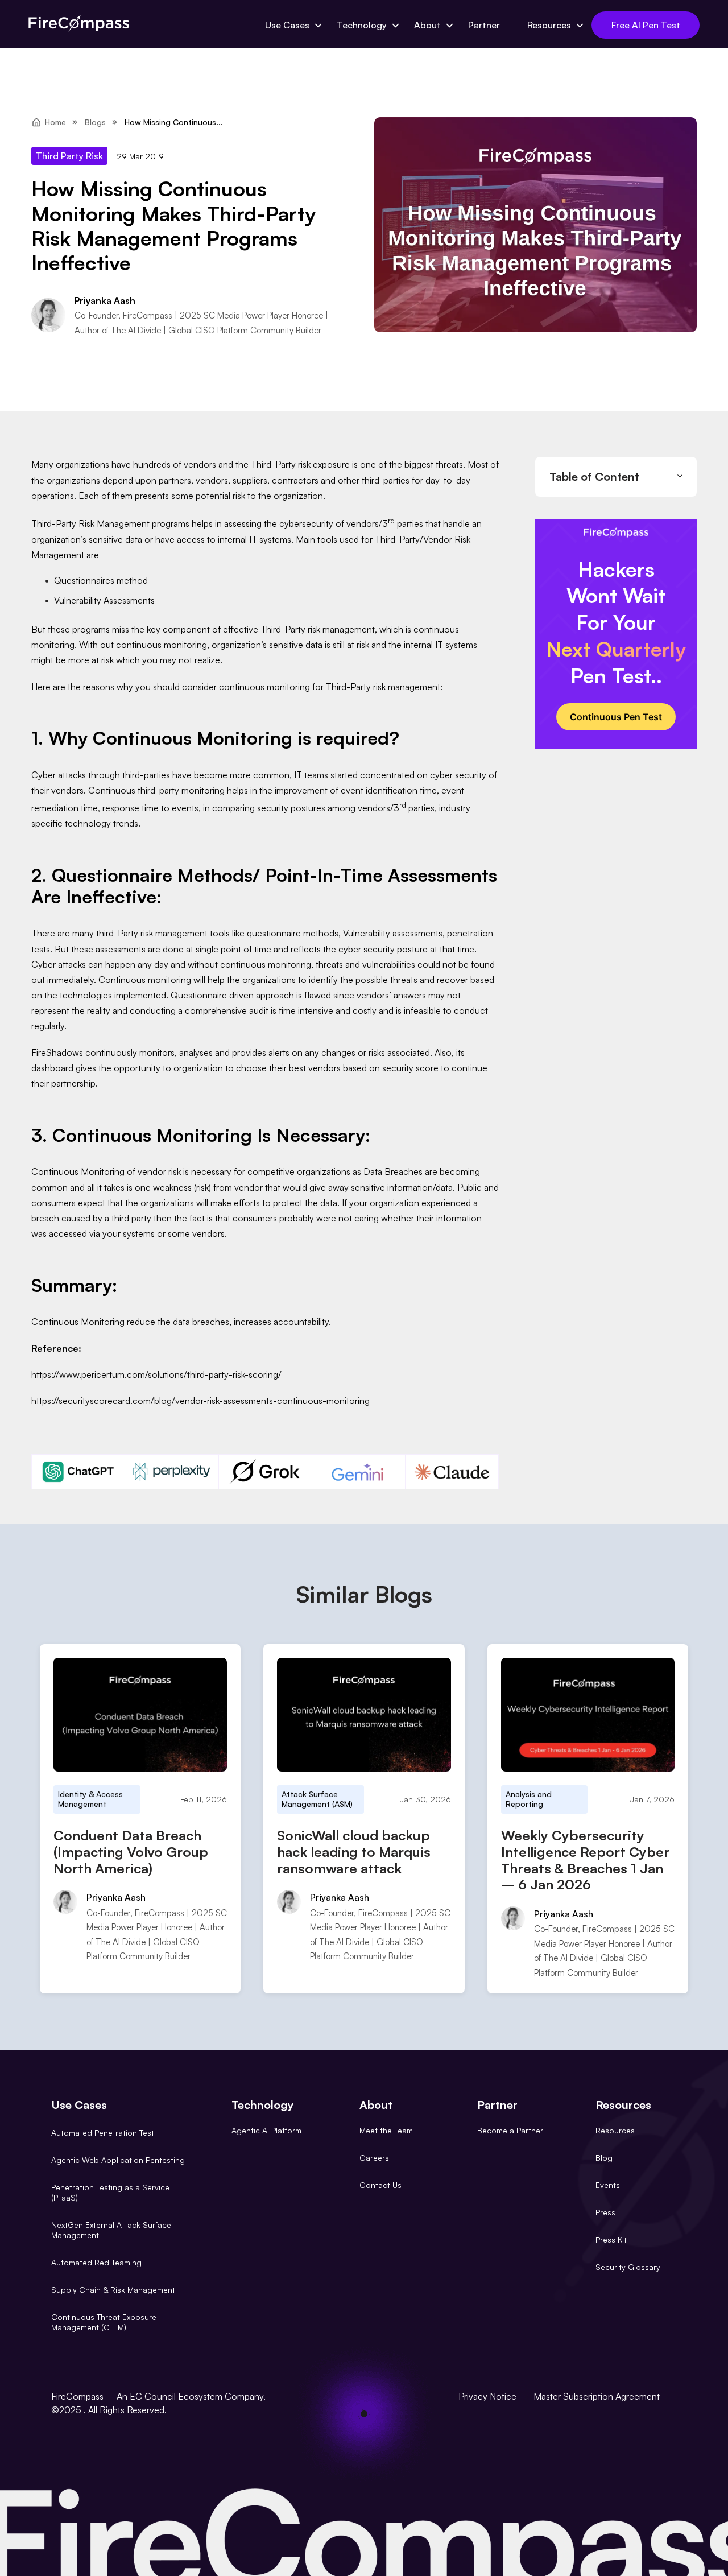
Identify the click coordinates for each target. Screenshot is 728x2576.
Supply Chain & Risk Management (113, 2290)
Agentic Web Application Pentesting (118, 2160)
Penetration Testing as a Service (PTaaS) (110, 2192)
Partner (484, 25)
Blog (604, 2158)
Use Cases (287, 25)
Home (55, 122)
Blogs (95, 122)
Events (608, 2185)
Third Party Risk (69, 156)
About (427, 25)
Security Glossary (628, 2267)
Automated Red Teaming (96, 2262)
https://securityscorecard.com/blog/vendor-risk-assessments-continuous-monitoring (200, 1401)
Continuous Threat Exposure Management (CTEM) (104, 2322)
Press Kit (611, 2239)
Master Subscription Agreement (597, 2396)
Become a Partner (510, 2130)
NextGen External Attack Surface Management (111, 2230)
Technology (362, 25)
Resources (549, 25)
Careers (374, 2158)
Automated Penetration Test (103, 2133)
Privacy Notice (487, 2396)
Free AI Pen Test (646, 25)
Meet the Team (386, 2130)
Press (605, 2212)
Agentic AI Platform (266, 2130)
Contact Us (380, 2185)
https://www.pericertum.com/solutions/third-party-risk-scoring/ (156, 1374)
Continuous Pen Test (616, 717)
